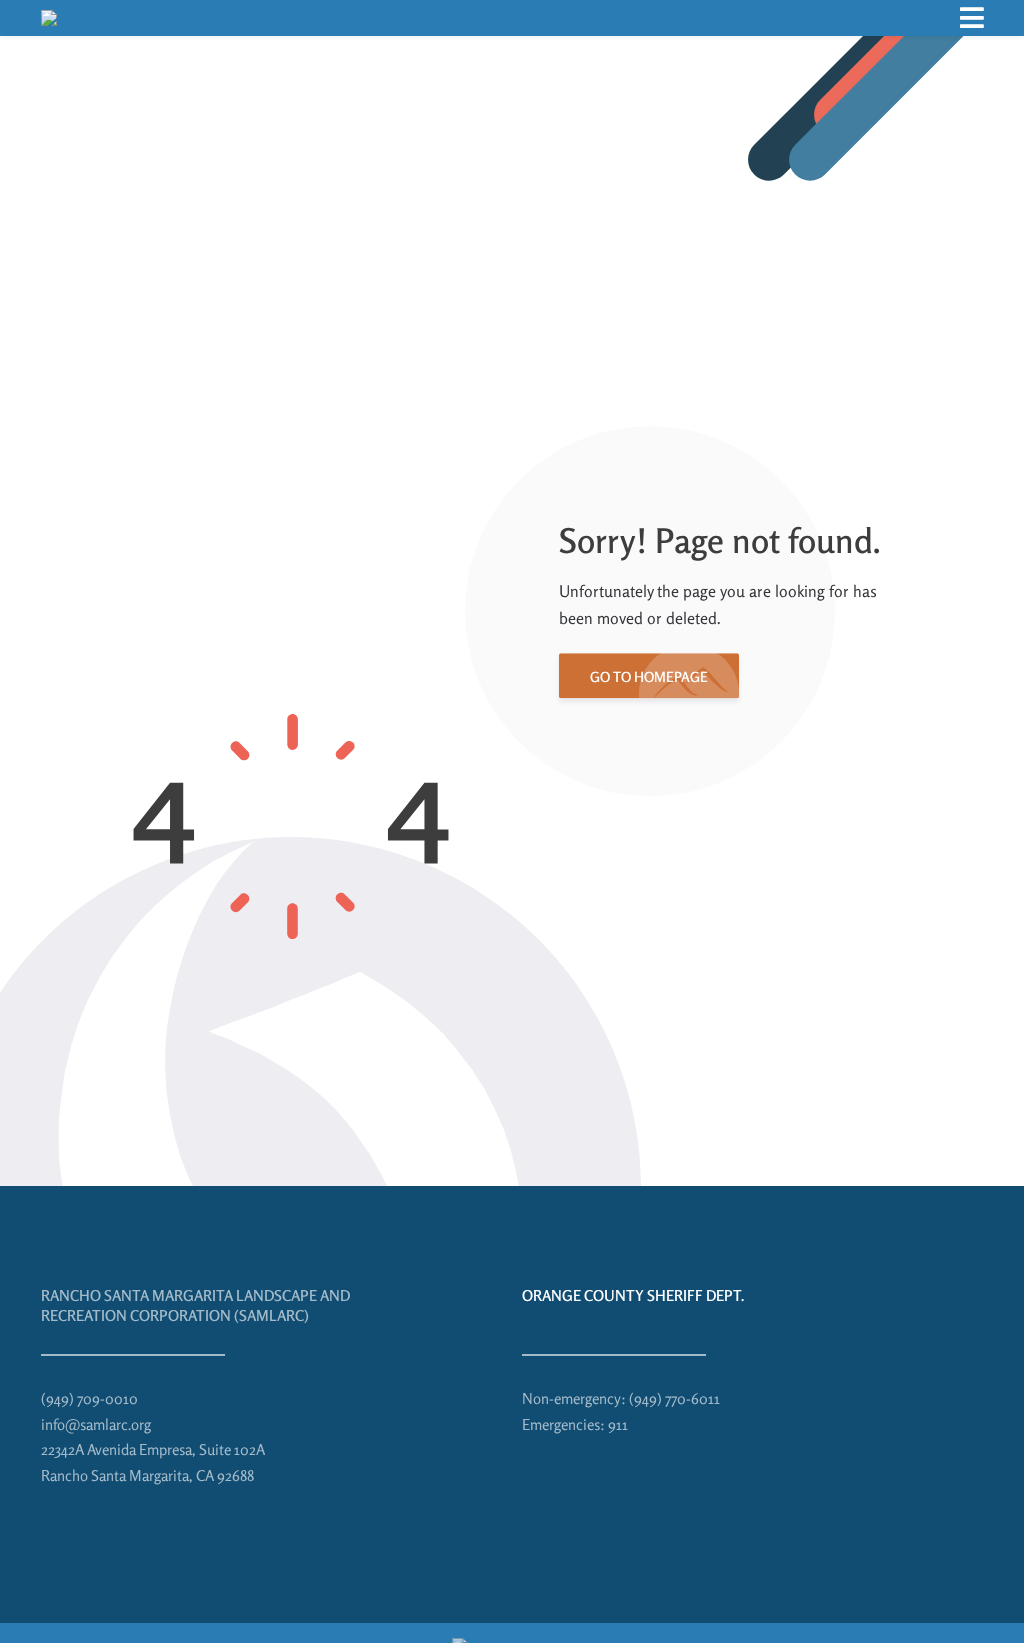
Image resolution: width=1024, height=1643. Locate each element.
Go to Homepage (649, 676)
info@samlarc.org (96, 1424)
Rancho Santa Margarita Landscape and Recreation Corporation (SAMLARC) (195, 1305)
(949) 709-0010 (89, 1398)
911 (618, 1424)
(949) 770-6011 (674, 1398)
